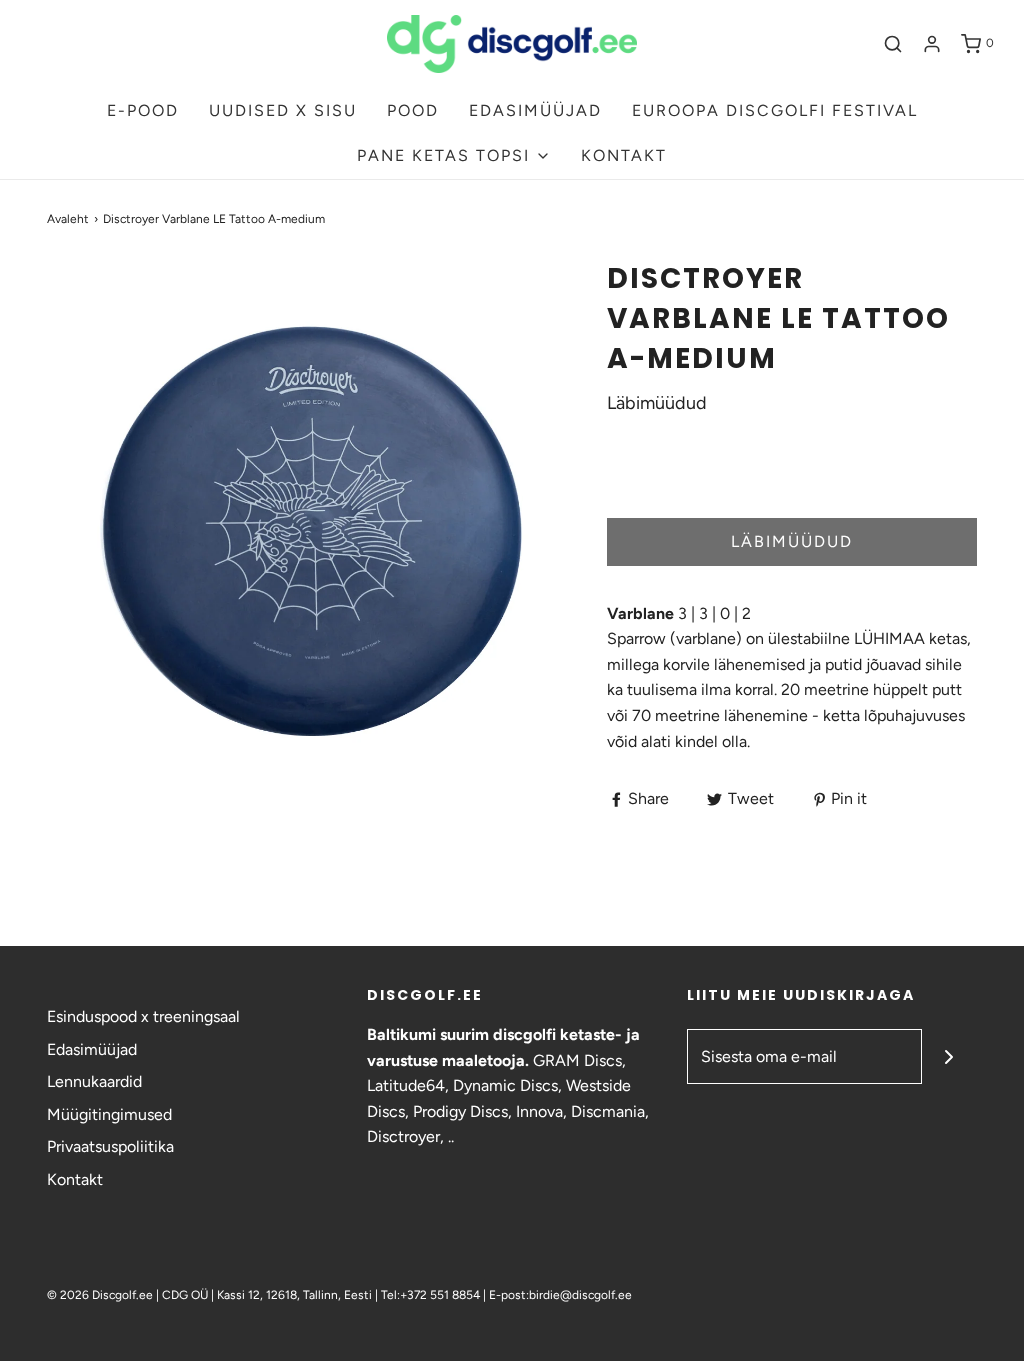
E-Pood (143, 110)
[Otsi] (893, 44)
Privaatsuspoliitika (110, 1146)
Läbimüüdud (792, 541)
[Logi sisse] (932, 44)
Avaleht (68, 219)
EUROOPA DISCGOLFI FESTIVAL (775, 110)
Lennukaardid (94, 1081)
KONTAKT (624, 155)
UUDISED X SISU (283, 110)
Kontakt (75, 1179)
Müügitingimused (109, 1114)
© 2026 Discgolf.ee (101, 1295)
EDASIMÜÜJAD (535, 110)
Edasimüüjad (92, 1049)
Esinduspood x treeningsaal (143, 1016)
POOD (413, 110)
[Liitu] (949, 1056)
